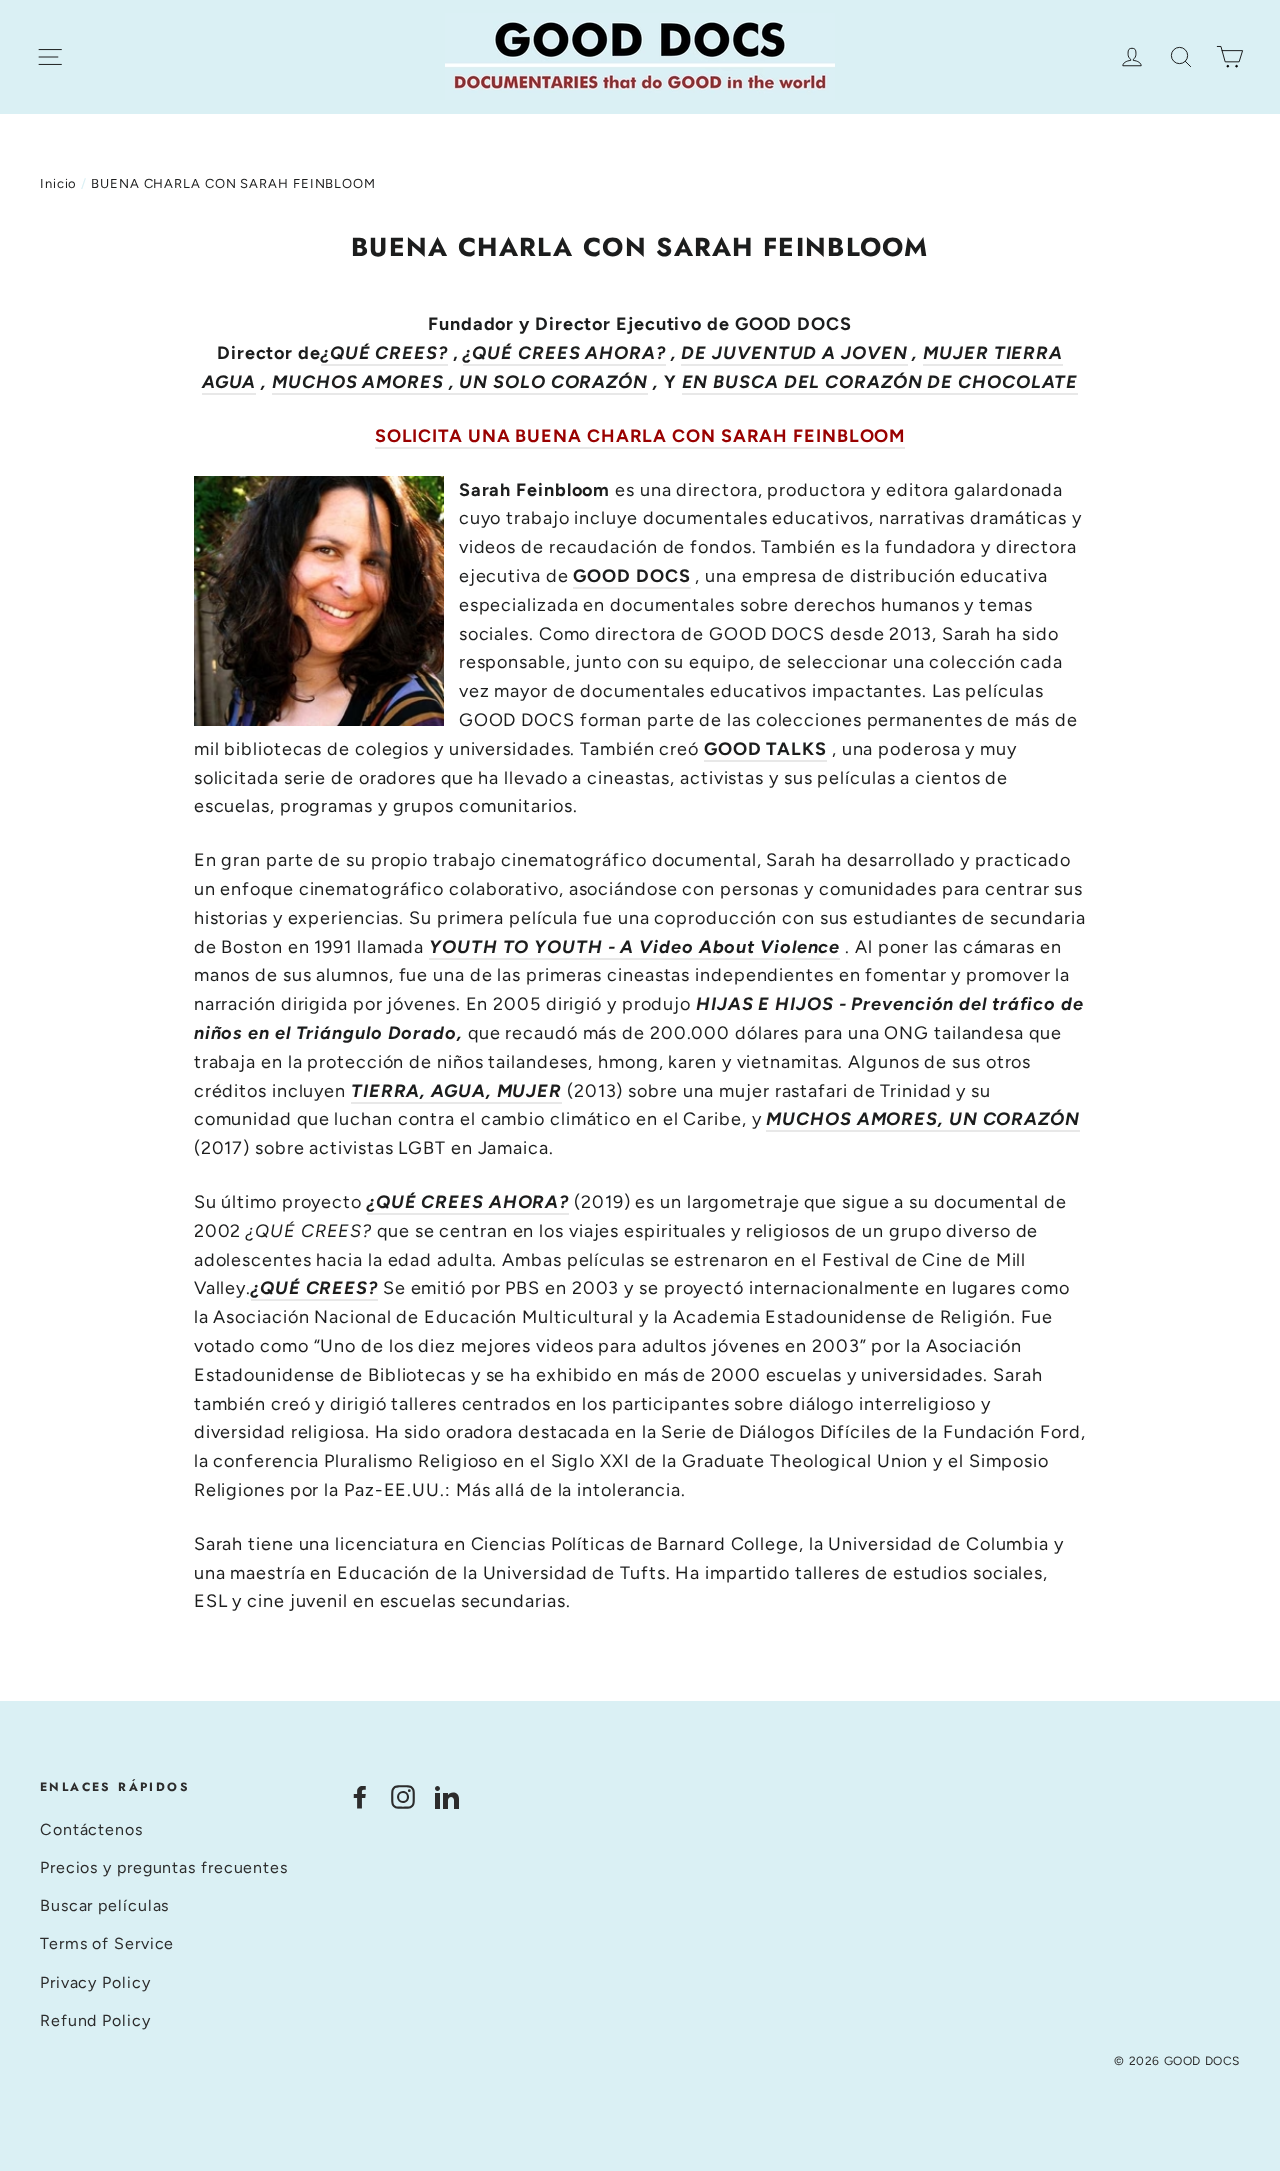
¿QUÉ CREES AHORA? (564, 353)
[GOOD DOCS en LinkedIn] (447, 1795)
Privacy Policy (95, 1982)
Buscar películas (104, 1905)
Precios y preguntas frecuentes (164, 1867)
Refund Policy (95, 2020)
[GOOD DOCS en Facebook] (360, 1795)
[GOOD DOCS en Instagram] (403, 1795)
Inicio (58, 183)
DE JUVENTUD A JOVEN (794, 353)
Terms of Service (107, 1943)
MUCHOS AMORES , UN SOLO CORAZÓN (460, 382)
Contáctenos (91, 1829)
